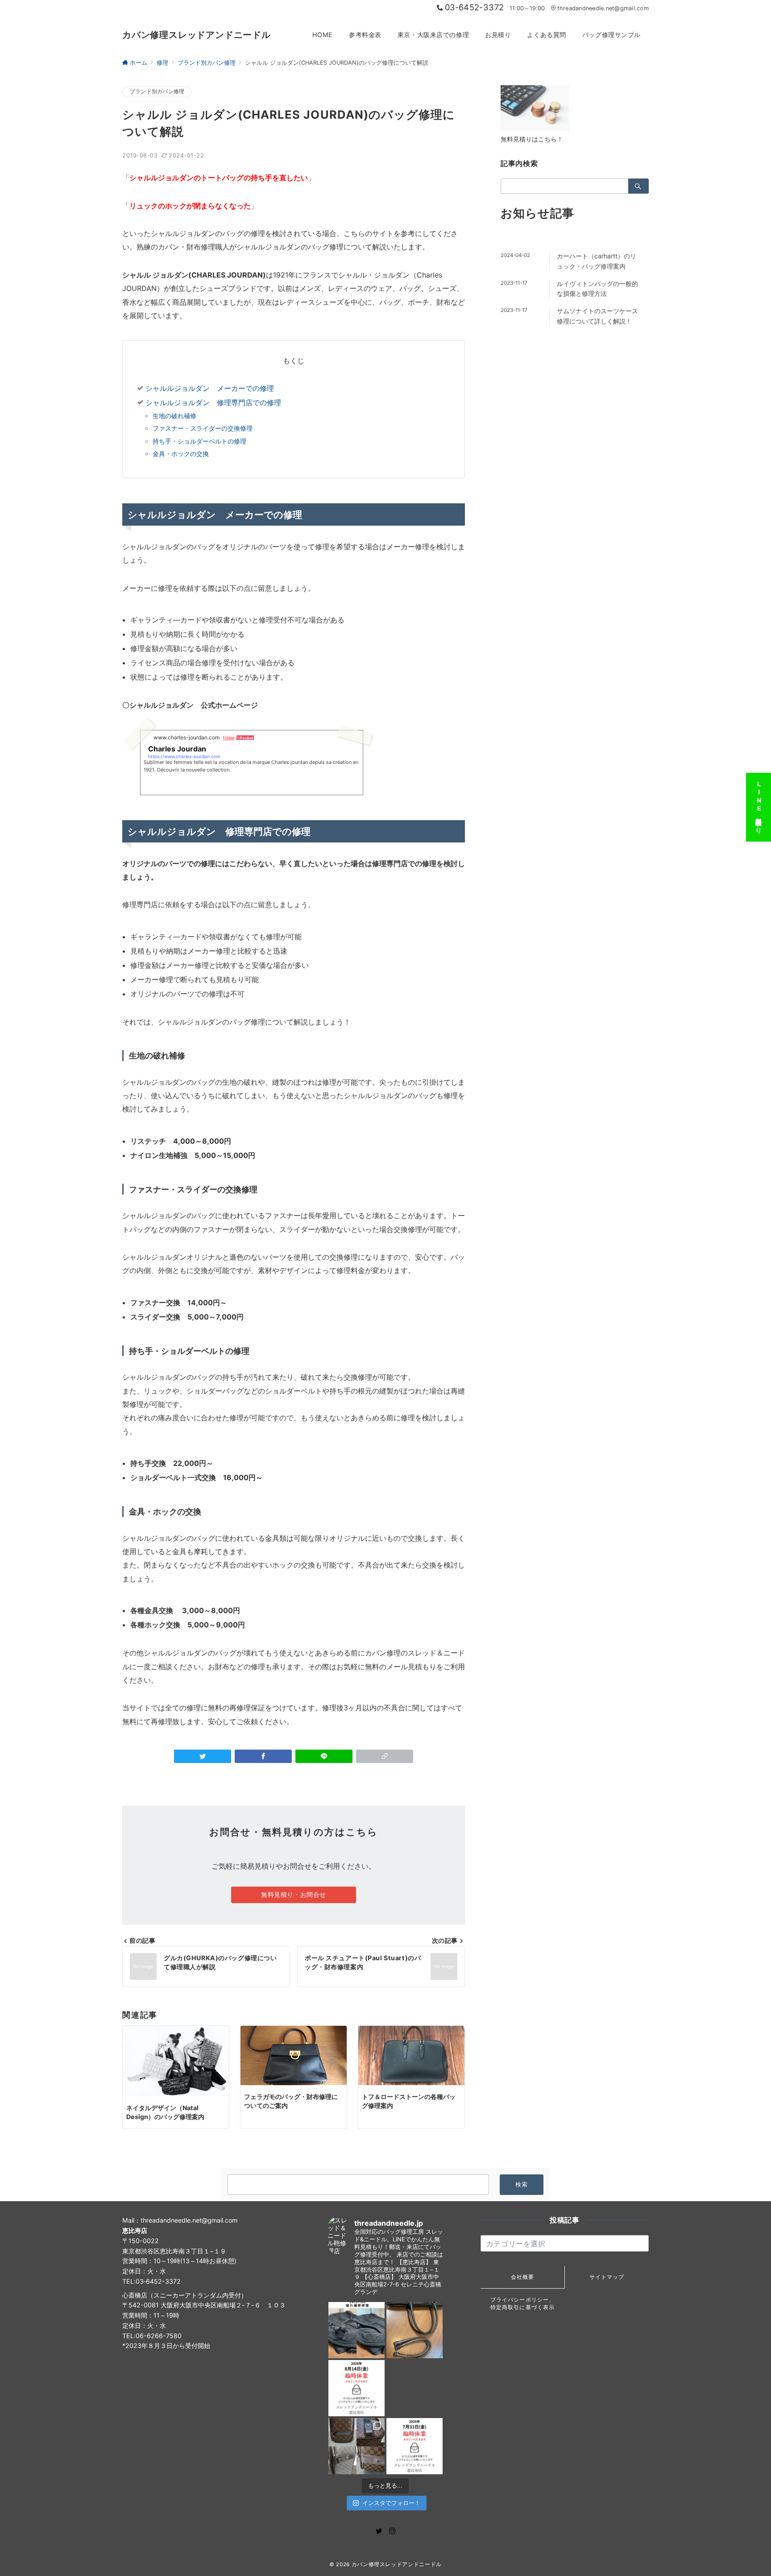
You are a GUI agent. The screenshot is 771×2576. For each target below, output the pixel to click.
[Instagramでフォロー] (392, 2531)
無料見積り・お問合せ (294, 1894)
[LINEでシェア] (324, 1756)
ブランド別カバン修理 (157, 91)
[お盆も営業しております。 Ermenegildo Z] (415, 2330)
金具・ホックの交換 (181, 454)
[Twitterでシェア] (203, 1756)
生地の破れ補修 (174, 416)
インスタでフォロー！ (391, 2503)
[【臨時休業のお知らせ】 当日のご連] (415, 2446)
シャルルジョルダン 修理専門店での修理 (213, 402)
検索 (522, 2184)
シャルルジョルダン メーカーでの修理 (210, 388)
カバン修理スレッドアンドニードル (197, 35)
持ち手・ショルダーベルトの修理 (199, 441)
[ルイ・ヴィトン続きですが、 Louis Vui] (415, 2388)
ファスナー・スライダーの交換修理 (203, 428)
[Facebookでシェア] (263, 1756)
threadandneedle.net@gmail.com (603, 8)
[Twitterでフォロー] (379, 2531)
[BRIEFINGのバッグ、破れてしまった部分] (356, 2330)
